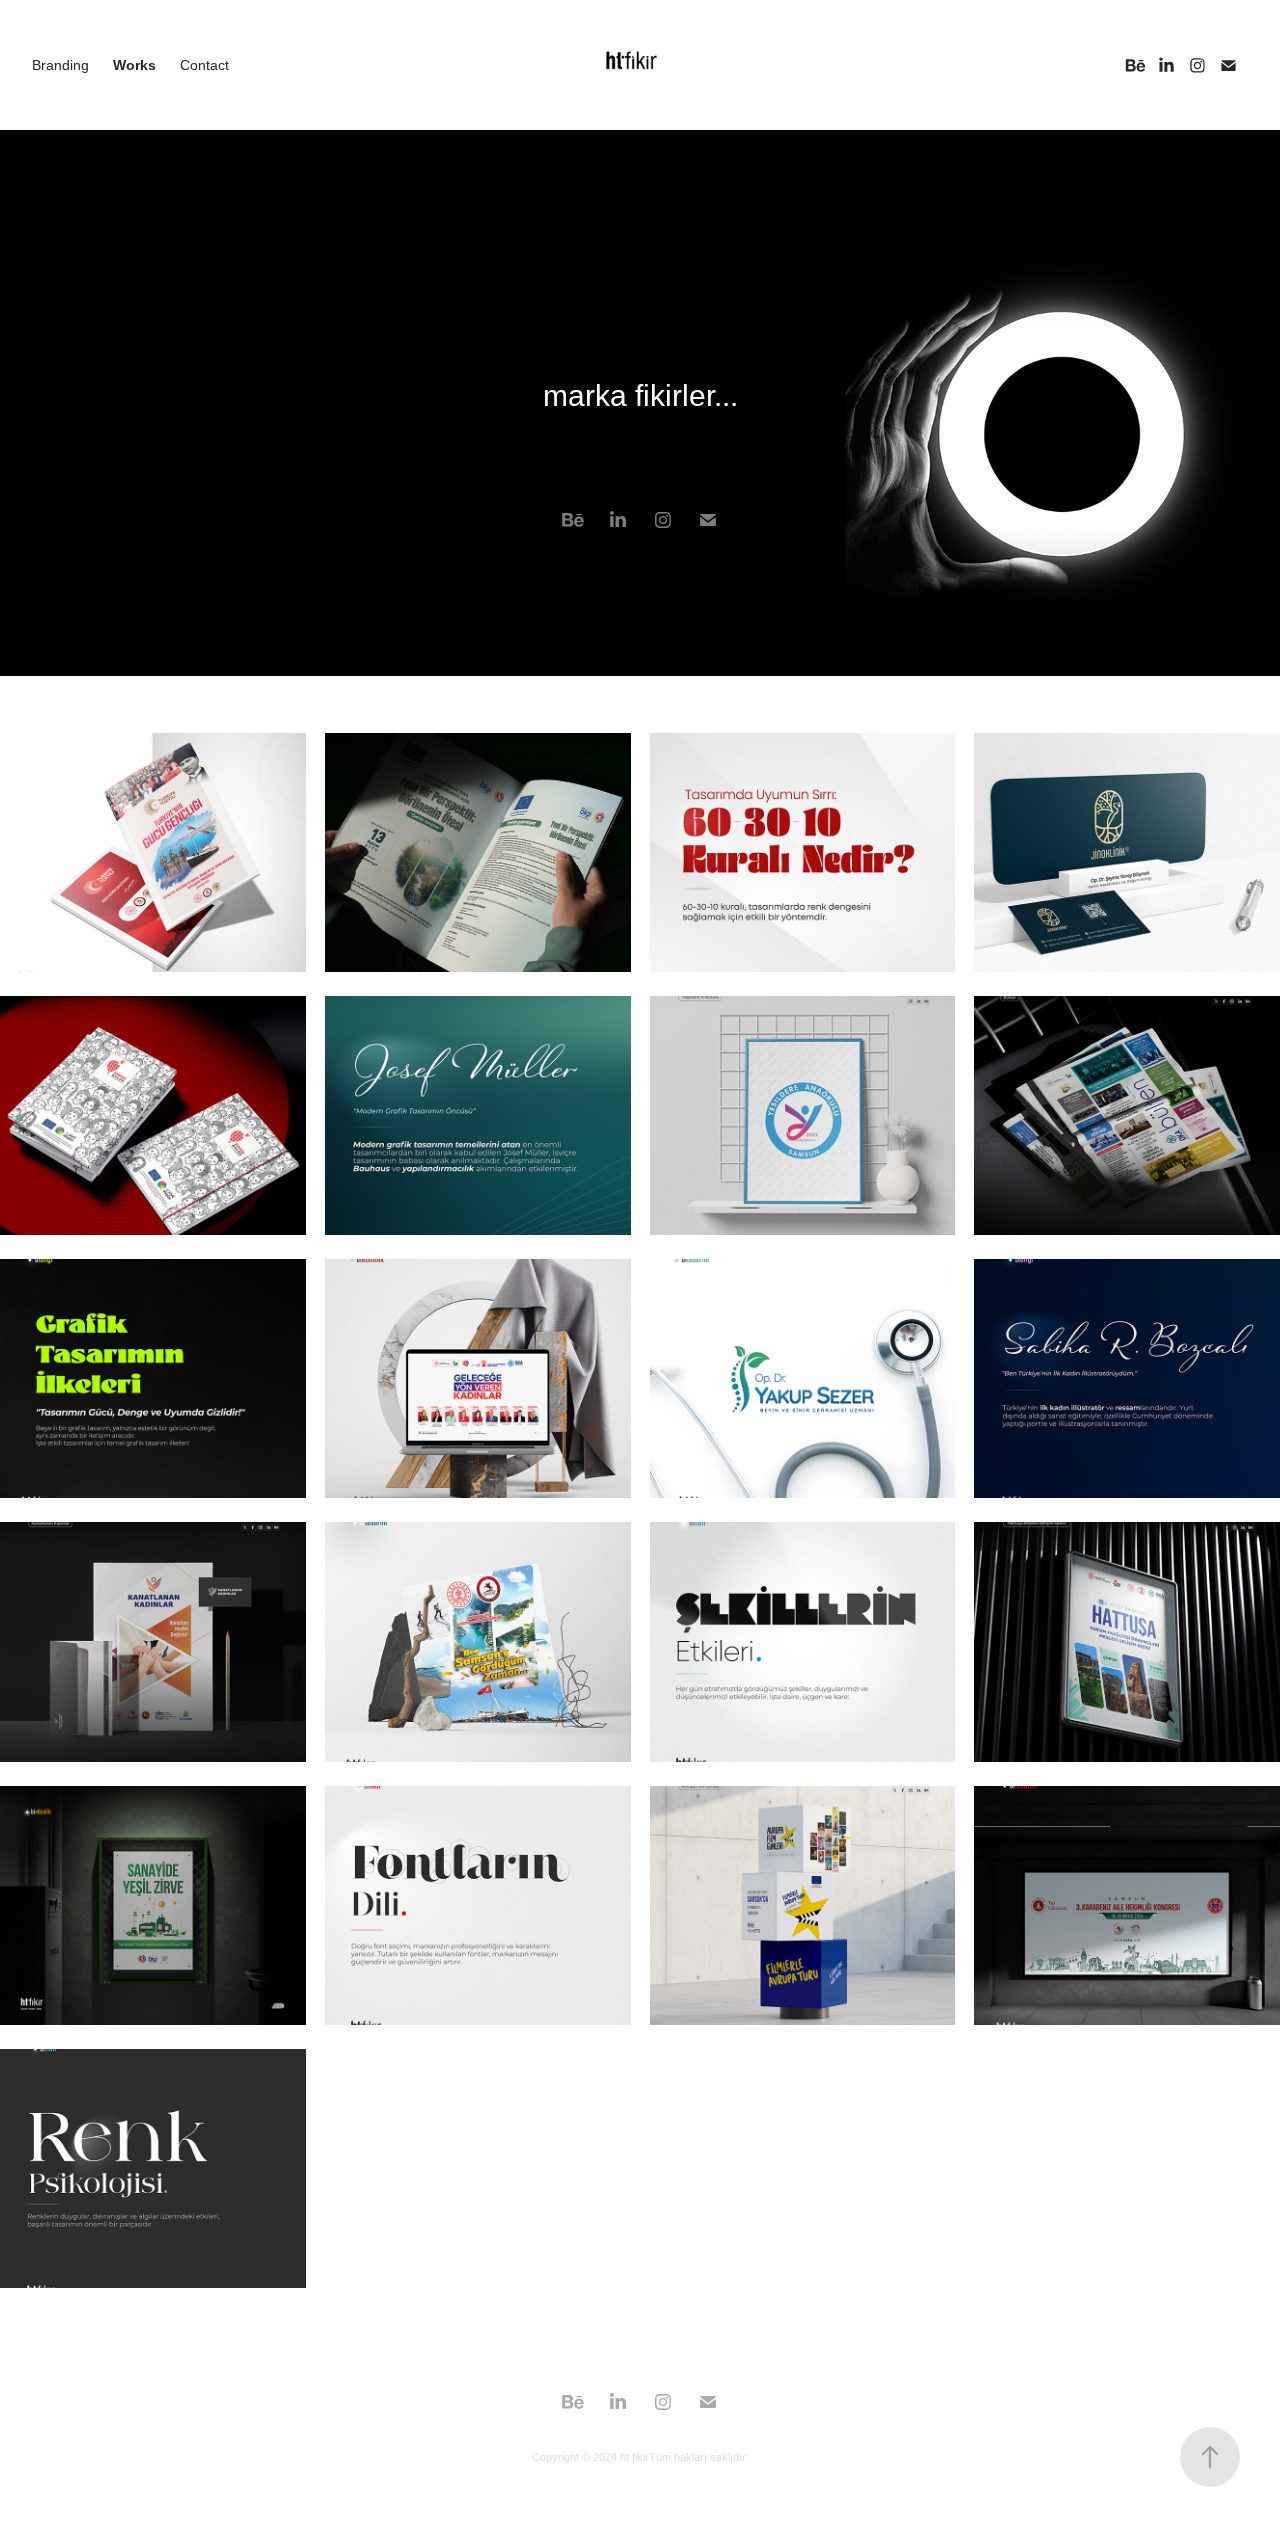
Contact (204, 65)
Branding (60, 65)
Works (134, 65)
